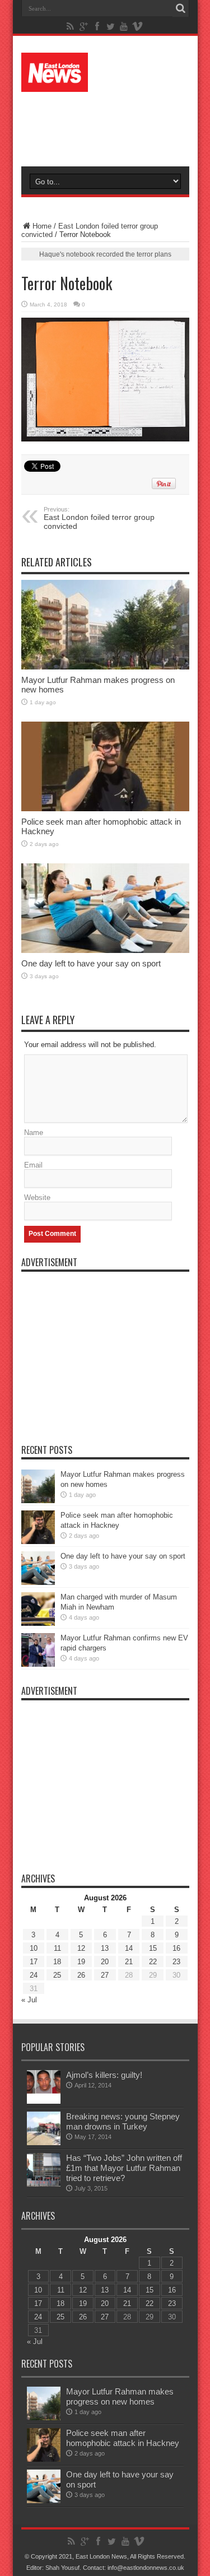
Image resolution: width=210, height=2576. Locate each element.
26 (81, 1975)
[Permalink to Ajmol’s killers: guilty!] (44, 2087)
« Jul (29, 2000)
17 (34, 1962)
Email (33, 1165)
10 (34, 1948)
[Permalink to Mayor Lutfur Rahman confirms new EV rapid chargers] (38, 1650)
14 (129, 1948)
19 (81, 1962)
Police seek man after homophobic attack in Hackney (123, 2438)
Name (34, 1133)
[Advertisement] (111, 124)
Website (37, 1198)
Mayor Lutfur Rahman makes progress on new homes (120, 2396)
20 (105, 1962)
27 (105, 1975)
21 (129, 1962)
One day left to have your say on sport (91, 963)
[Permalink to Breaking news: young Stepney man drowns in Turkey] (44, 2128)
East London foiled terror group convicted (99, 518)
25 (57, 1975)
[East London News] (105, 72)
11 (57, 1948)
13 (105, 1948)
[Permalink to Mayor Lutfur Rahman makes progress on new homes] (105, 625)
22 (153, 1962)
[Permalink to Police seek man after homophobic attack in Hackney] (105, 766)
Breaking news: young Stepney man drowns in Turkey (123, 2121)
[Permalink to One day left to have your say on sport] (105, 908)
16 (176, 1948)
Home (42, 226)
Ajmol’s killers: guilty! (104, 2075)
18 (57, 1962)
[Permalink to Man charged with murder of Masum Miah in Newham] (38, 1609)
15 (153, 1948)
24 (34, 1975)
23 (176, 1962)
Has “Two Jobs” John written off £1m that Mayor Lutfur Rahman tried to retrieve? (124, 2168)
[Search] (181, 8)
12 (81, 1948)
